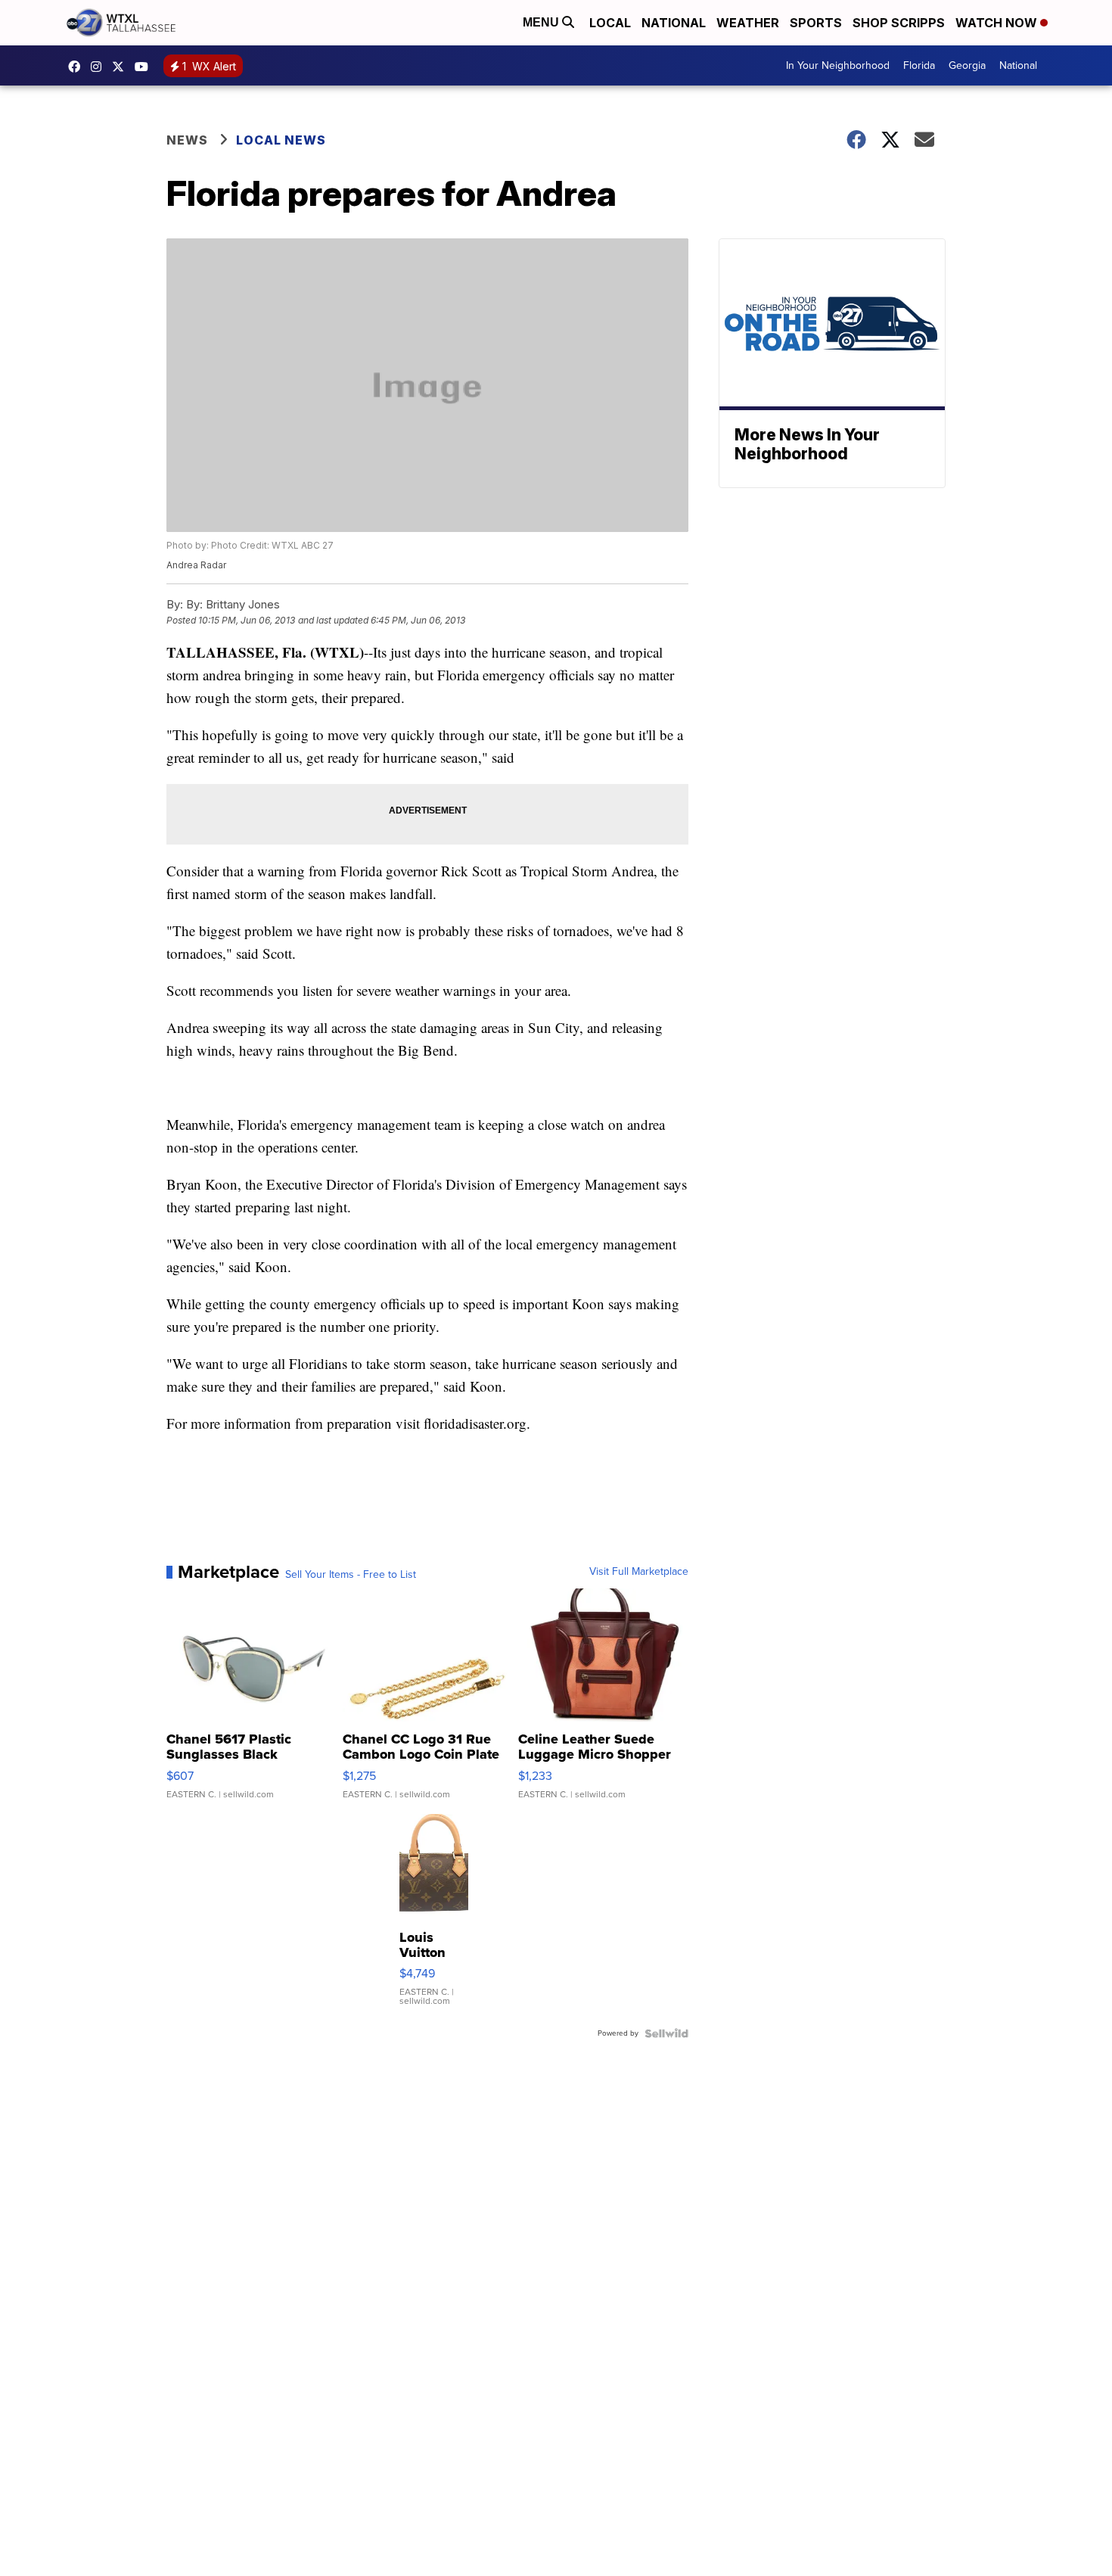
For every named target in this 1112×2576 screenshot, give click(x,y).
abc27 (122, 67)
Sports (816, 23)
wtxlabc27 (100, 67)
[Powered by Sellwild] (666, 2033)
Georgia (967, 65)
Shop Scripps (899, 23)
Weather (748, 23)
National (674, 23)
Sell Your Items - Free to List (351, 1575)
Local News (281, 140)
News (187, 140)
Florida (919, 65)
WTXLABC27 (78, 67)
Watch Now (998, 23)
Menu (542, 22)
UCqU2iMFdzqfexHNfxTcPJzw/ (145, 67)
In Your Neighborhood (838, 65)
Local (610, 23)
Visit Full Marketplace (639, 1572)
